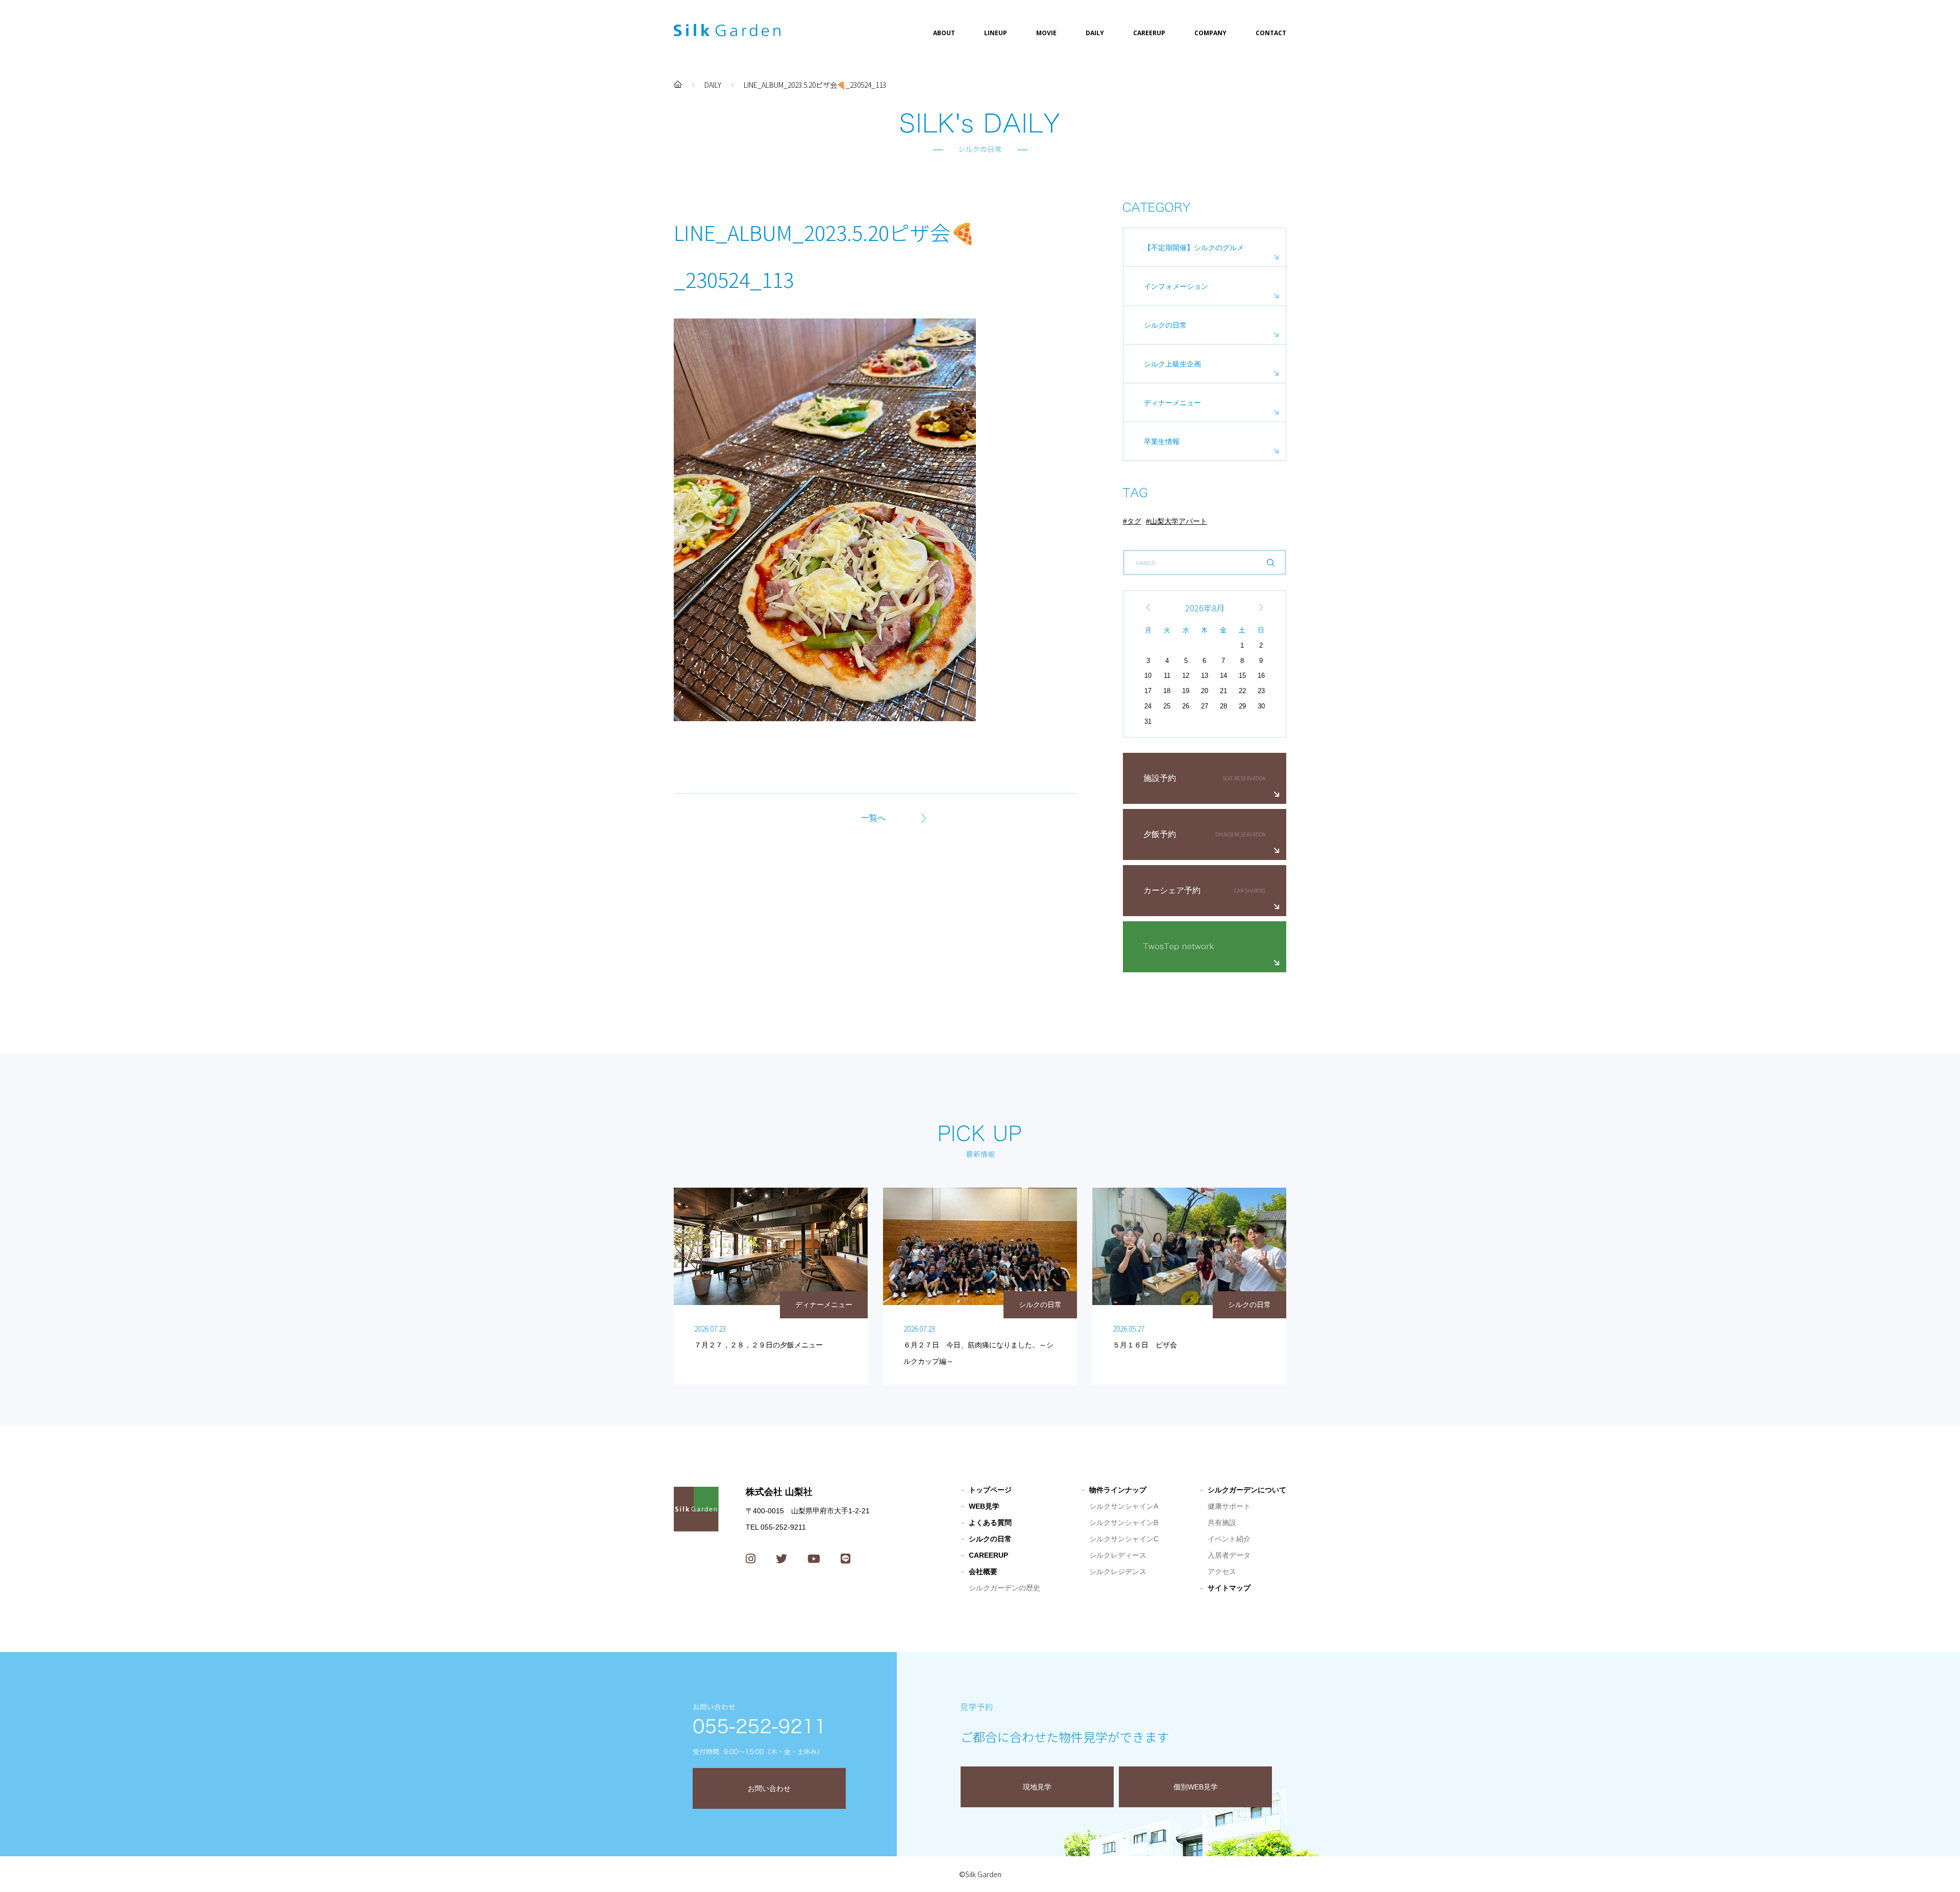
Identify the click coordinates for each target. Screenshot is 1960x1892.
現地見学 (1037, 1787)
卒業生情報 (1162, 441)
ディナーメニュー (1172, 403)
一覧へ (873, 818)
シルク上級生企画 (1172, 364)
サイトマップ (1229, 1588)
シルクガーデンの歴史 (1004, 1588)
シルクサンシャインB (1124, 1522)
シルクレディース (1118, 1555)
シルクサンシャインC (1124, 1539)
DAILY (1095, 33)
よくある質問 (990, 1522)
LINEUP (996, 33)
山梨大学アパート (1179, 521)
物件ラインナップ (1118, 1490)
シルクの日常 (1165, 325)
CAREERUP (1149, 33)
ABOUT (944, 33)
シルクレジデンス (1118, 1571)
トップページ (990, 1490)
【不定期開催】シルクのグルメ (1194, 248)
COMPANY (1210, 33)
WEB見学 (984, 1506)
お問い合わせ (769, 1788)
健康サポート (1229, 1506)
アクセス (1222, 1571)
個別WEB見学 (1196, 1787)
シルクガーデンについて (1247, 1490)
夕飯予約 (1160, 834)
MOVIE (1046, 33)
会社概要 (983, 1571)
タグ (1134, 521)
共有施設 (1222, 1522)
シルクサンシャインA (1124, 1506)
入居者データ (1229, 1555)
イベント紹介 (1229, 1539)
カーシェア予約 (1172, 890)
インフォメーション (1176, 286)
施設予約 (1160, 778)
